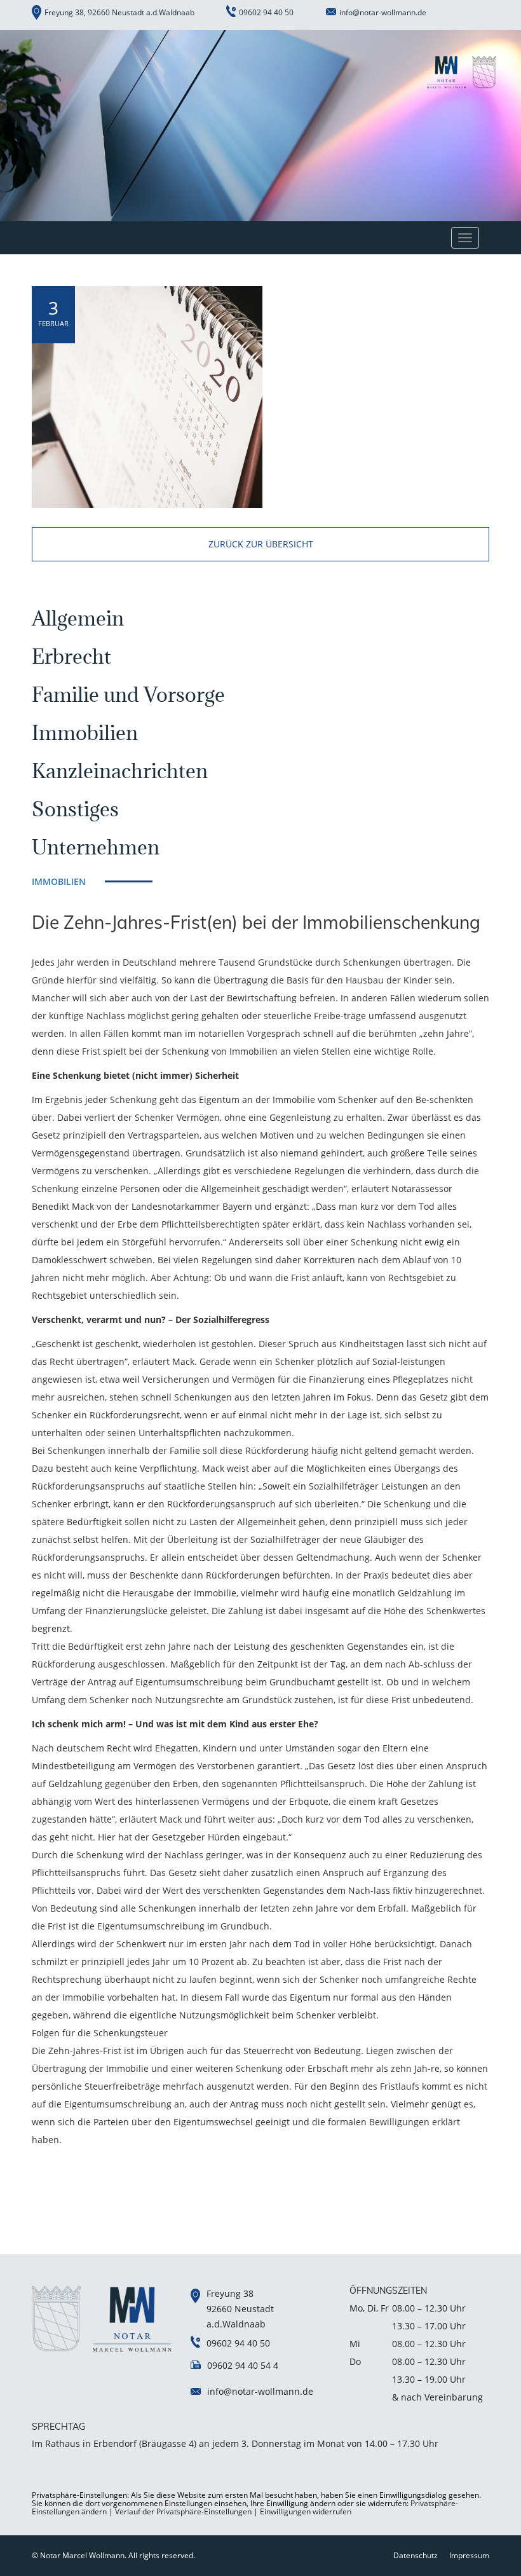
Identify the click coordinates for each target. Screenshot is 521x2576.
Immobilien (85, 733)
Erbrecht (71, 656)
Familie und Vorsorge (128, 695)
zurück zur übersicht (261, 544)
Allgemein (78, 618)
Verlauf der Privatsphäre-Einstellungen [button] (183, 2511)
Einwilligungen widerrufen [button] (306, 2511)
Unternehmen (96, 847)
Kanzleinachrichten (120, 771)
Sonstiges (75, 809)
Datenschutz (416, 2555)
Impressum (469, 2555)
